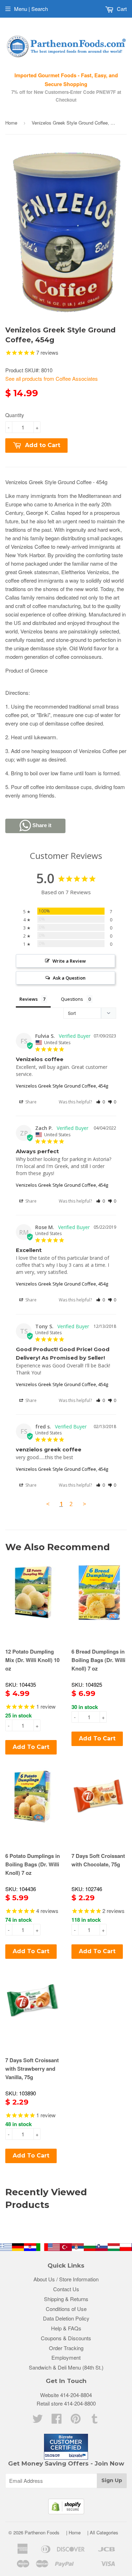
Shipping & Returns (66, 2299)
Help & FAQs (66, 2328)
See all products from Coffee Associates (52, 378)
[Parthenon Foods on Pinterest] (76, 2421)
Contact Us (66, 2289)
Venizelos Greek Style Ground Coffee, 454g (62, 1086)
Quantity (15, 415)
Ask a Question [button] (69, 978)
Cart (121, 9)
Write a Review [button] (69, 961)
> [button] (84, 1504)
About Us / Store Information (66, 2279)
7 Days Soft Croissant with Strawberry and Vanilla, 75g (32, 2069)
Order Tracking (66, 2348)
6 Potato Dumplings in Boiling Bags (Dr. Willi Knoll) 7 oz (33, 1864)
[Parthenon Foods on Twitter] (38, 2421)
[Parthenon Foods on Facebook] (57, 2421)
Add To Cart (31, 1747)
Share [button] (30, 1102)
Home (11, 123)
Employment (66, 2357)
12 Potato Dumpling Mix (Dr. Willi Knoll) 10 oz (32, 1660)
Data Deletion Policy (66, 2318)
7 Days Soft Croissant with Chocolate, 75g (98, 1860)
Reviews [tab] (29, 999)
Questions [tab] (72, 999)
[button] (100, 1102)
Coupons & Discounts (66, 2338)
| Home (73, 2532)
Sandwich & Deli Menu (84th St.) (66, 2367)
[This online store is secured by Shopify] (66, 2512)
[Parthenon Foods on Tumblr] (95, 2421)
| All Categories (103, 2532)
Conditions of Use (66, 2309)
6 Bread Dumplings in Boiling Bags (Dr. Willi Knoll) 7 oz (98, 1660)
